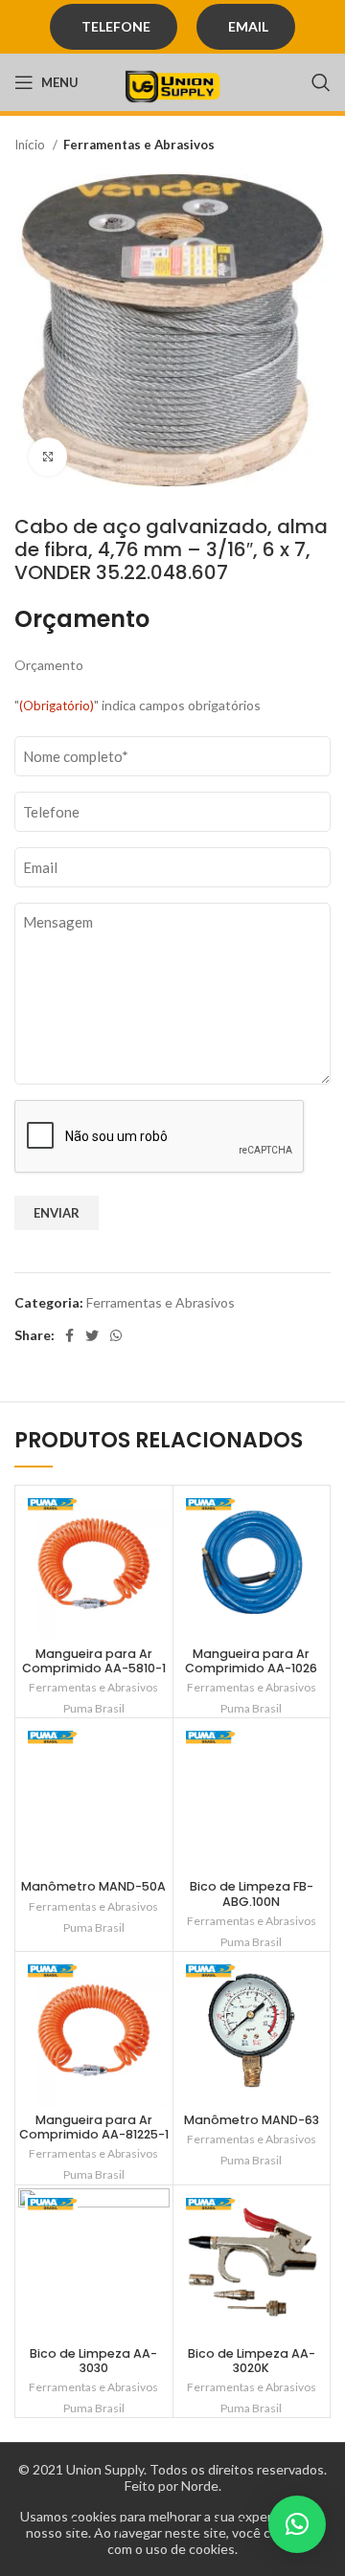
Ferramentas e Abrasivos (139, 145)
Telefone (116, 26)
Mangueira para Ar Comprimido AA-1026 (251, 1661)
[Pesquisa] (321, 82)
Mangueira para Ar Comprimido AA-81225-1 (94, 2127)
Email (248, 26)
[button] (297, 2524)
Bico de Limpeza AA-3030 (93, 2361)
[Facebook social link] (69, 1335)
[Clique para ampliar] (48, 457)
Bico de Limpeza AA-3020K (252, 2361)
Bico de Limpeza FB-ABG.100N (252, 1893)
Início (31, 145)
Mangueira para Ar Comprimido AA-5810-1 (94, 1661)
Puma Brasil (94, 1708)
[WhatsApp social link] (116, 1335)
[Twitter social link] (92, 1335)
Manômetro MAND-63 (252, 2120)
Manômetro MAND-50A (93, 1886)
